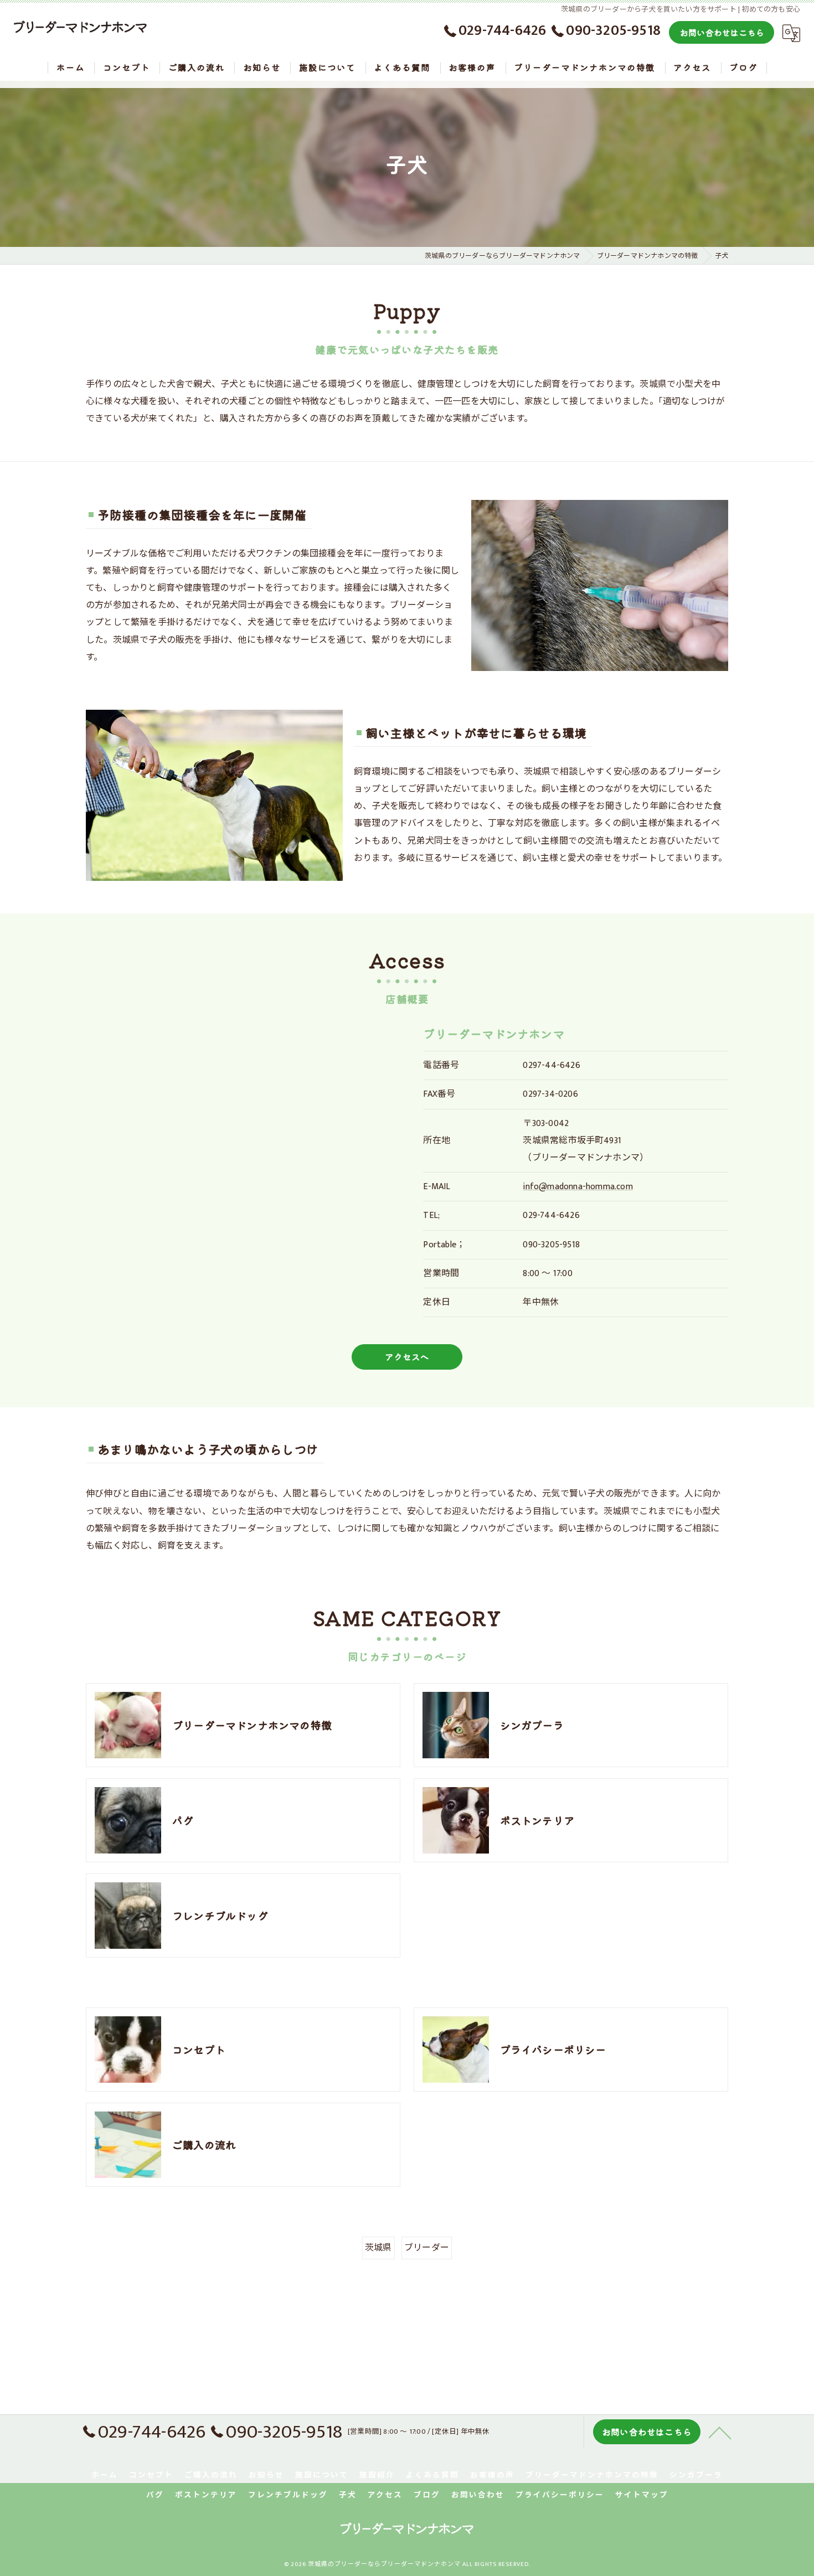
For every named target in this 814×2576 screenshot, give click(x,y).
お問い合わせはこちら (722, 32)
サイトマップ (642, 2495)
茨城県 (378, 2248)
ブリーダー (427, 2248)
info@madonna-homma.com (578, 1187)
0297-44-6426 (551, 1065)
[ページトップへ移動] (720, 2432)
